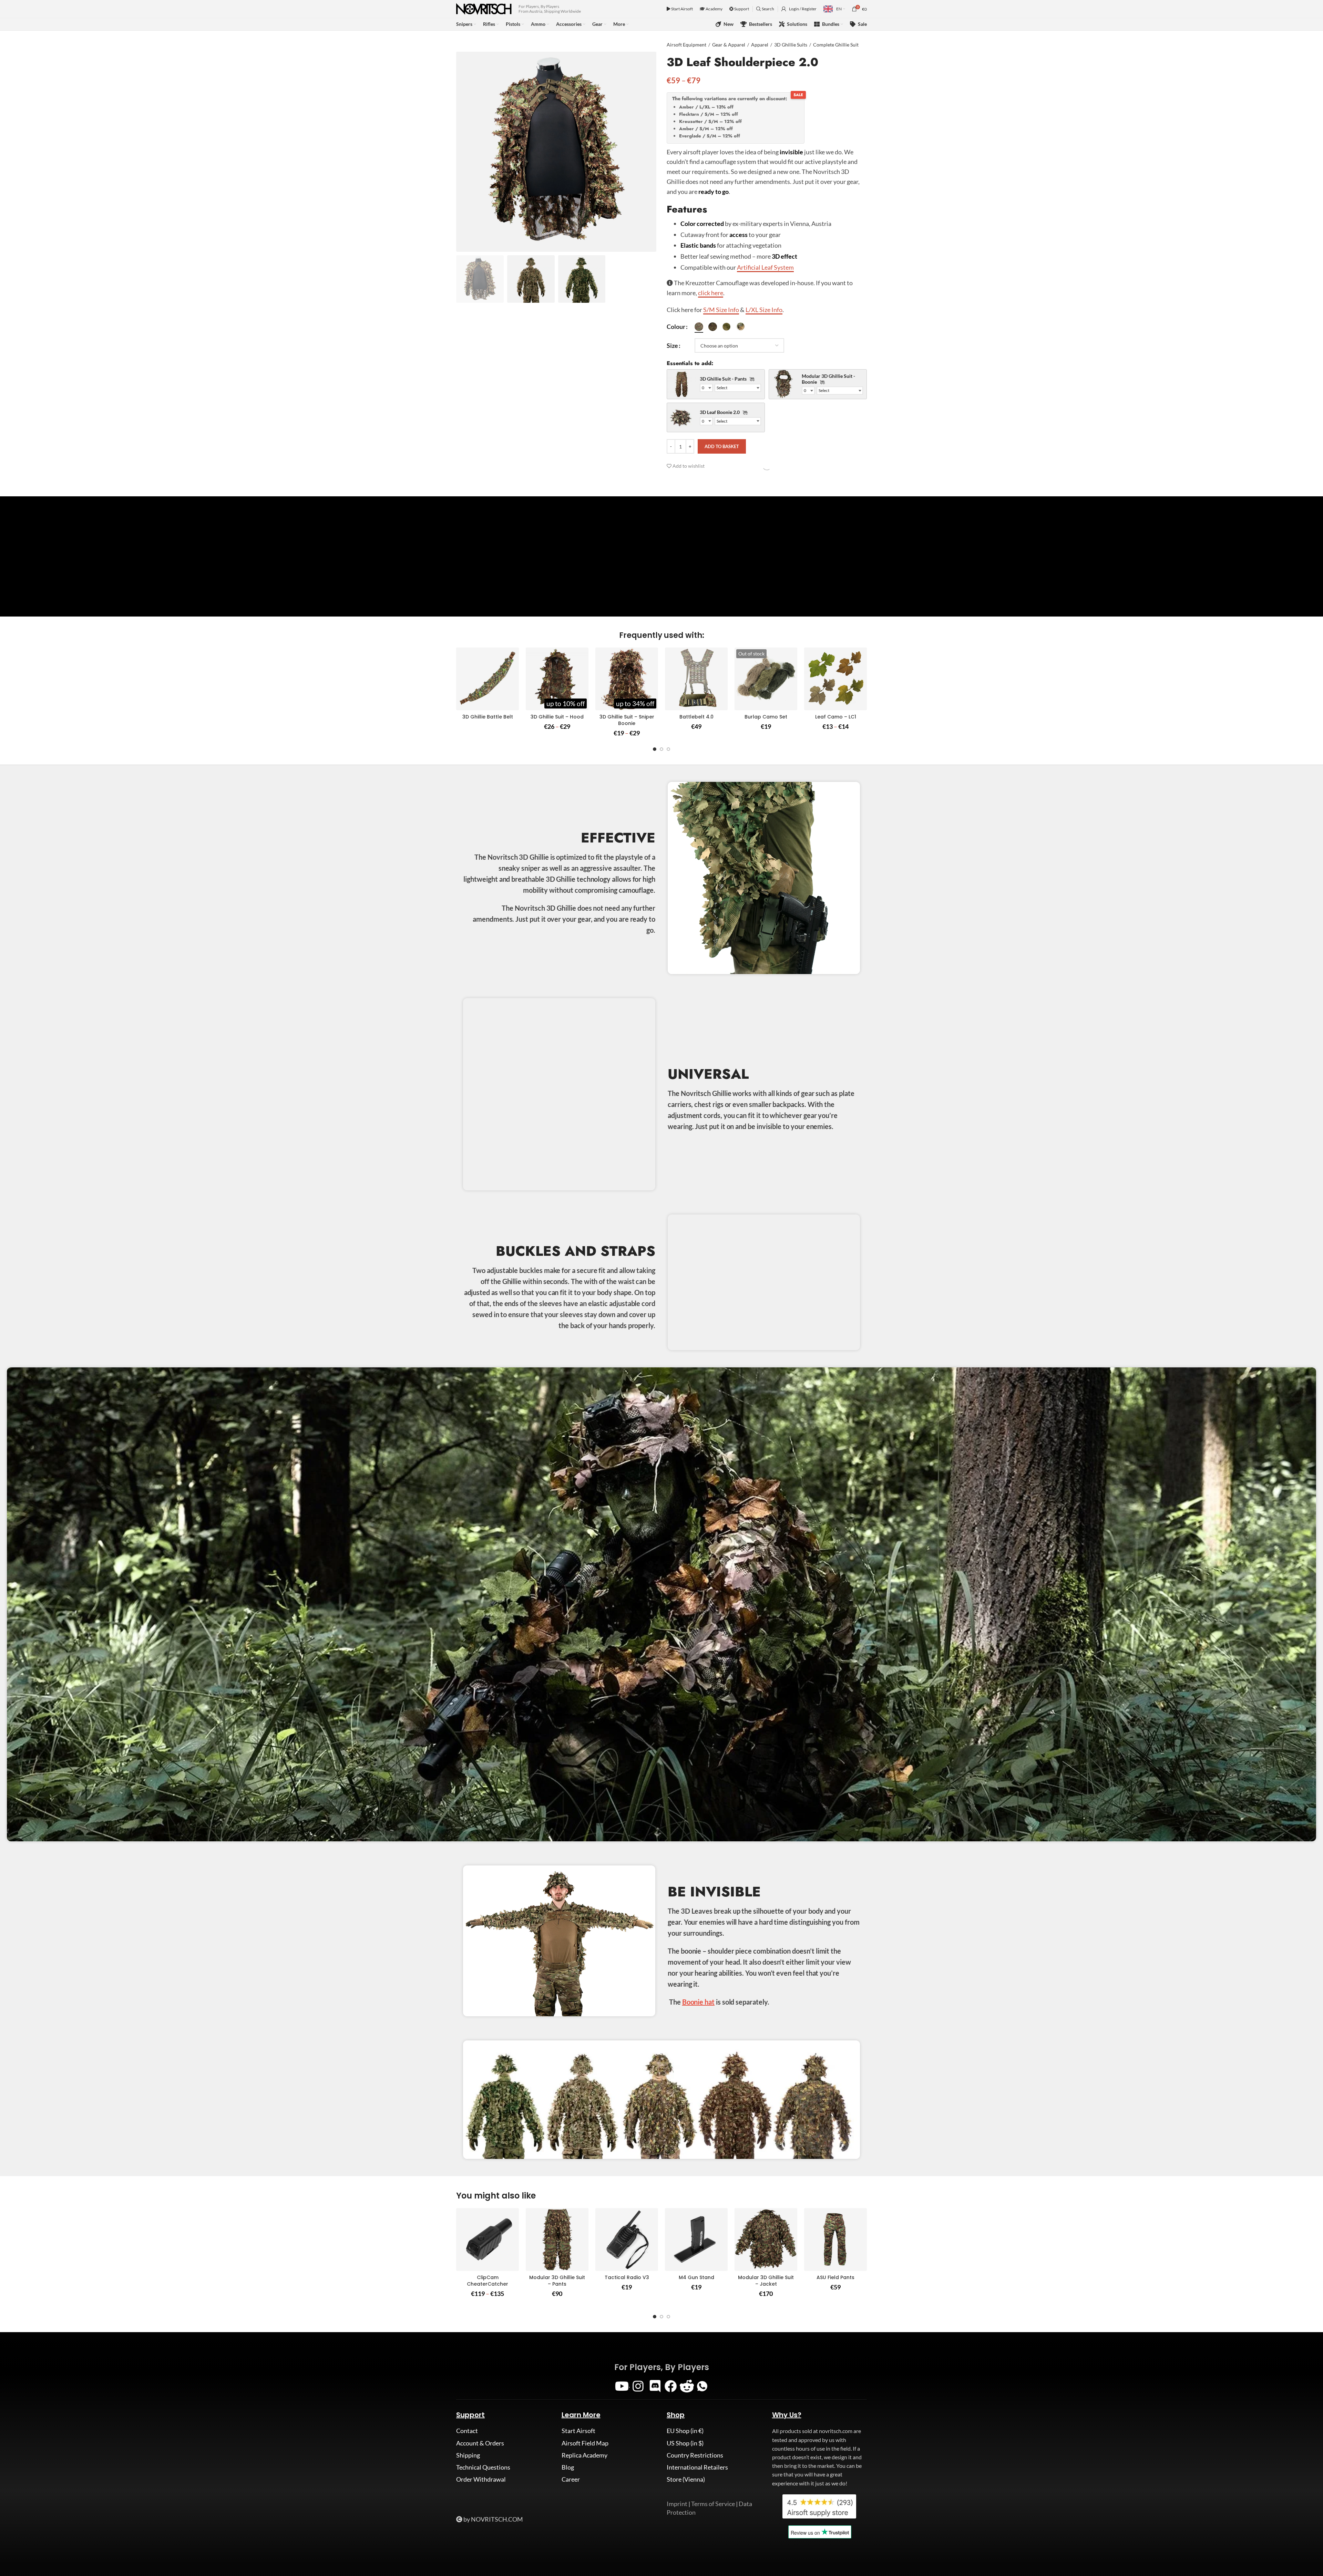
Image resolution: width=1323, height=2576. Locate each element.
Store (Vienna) (686, 2479)
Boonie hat (698, 2002)
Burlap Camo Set (766, 717)
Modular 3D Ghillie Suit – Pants (557, 2281)
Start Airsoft (682, 9)
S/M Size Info (721, 310)
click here (711, 293)
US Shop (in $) (685, 2443)
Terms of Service (713, 2504)
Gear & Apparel (729, 45)
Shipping (468, 2455)
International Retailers (697, 2467)
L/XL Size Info (764, 310)
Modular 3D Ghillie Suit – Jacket (766, 2281)
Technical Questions (483, 2467)
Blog (568, 2467)
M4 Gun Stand (696, 2277)
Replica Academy (584, 2455)
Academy (714, 9)
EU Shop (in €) (685, 2431)
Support (741, 9)
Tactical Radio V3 (627, 2277)
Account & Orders (480, 2443)
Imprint (677, 2504)
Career (571, 2479)
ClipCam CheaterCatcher (488, 2281)
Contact (467, 2431)
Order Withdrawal (481, 2479)
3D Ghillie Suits (791, 45)
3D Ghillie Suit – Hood (557, 717)
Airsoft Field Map (585, 2443)
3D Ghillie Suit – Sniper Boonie (627, 720)
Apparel (760, 45)
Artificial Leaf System (765, 267)
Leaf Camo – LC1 (836, 717)
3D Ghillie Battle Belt (488, 717)
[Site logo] (484, 8)
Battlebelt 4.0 (696, 717)
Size (672, 345)
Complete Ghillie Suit (836, 45)
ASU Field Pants (835, 2277)
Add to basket (722, 446)
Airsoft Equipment (686, 45)
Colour (676, 327)
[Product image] (488, 679)
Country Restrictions (695, 2455)
